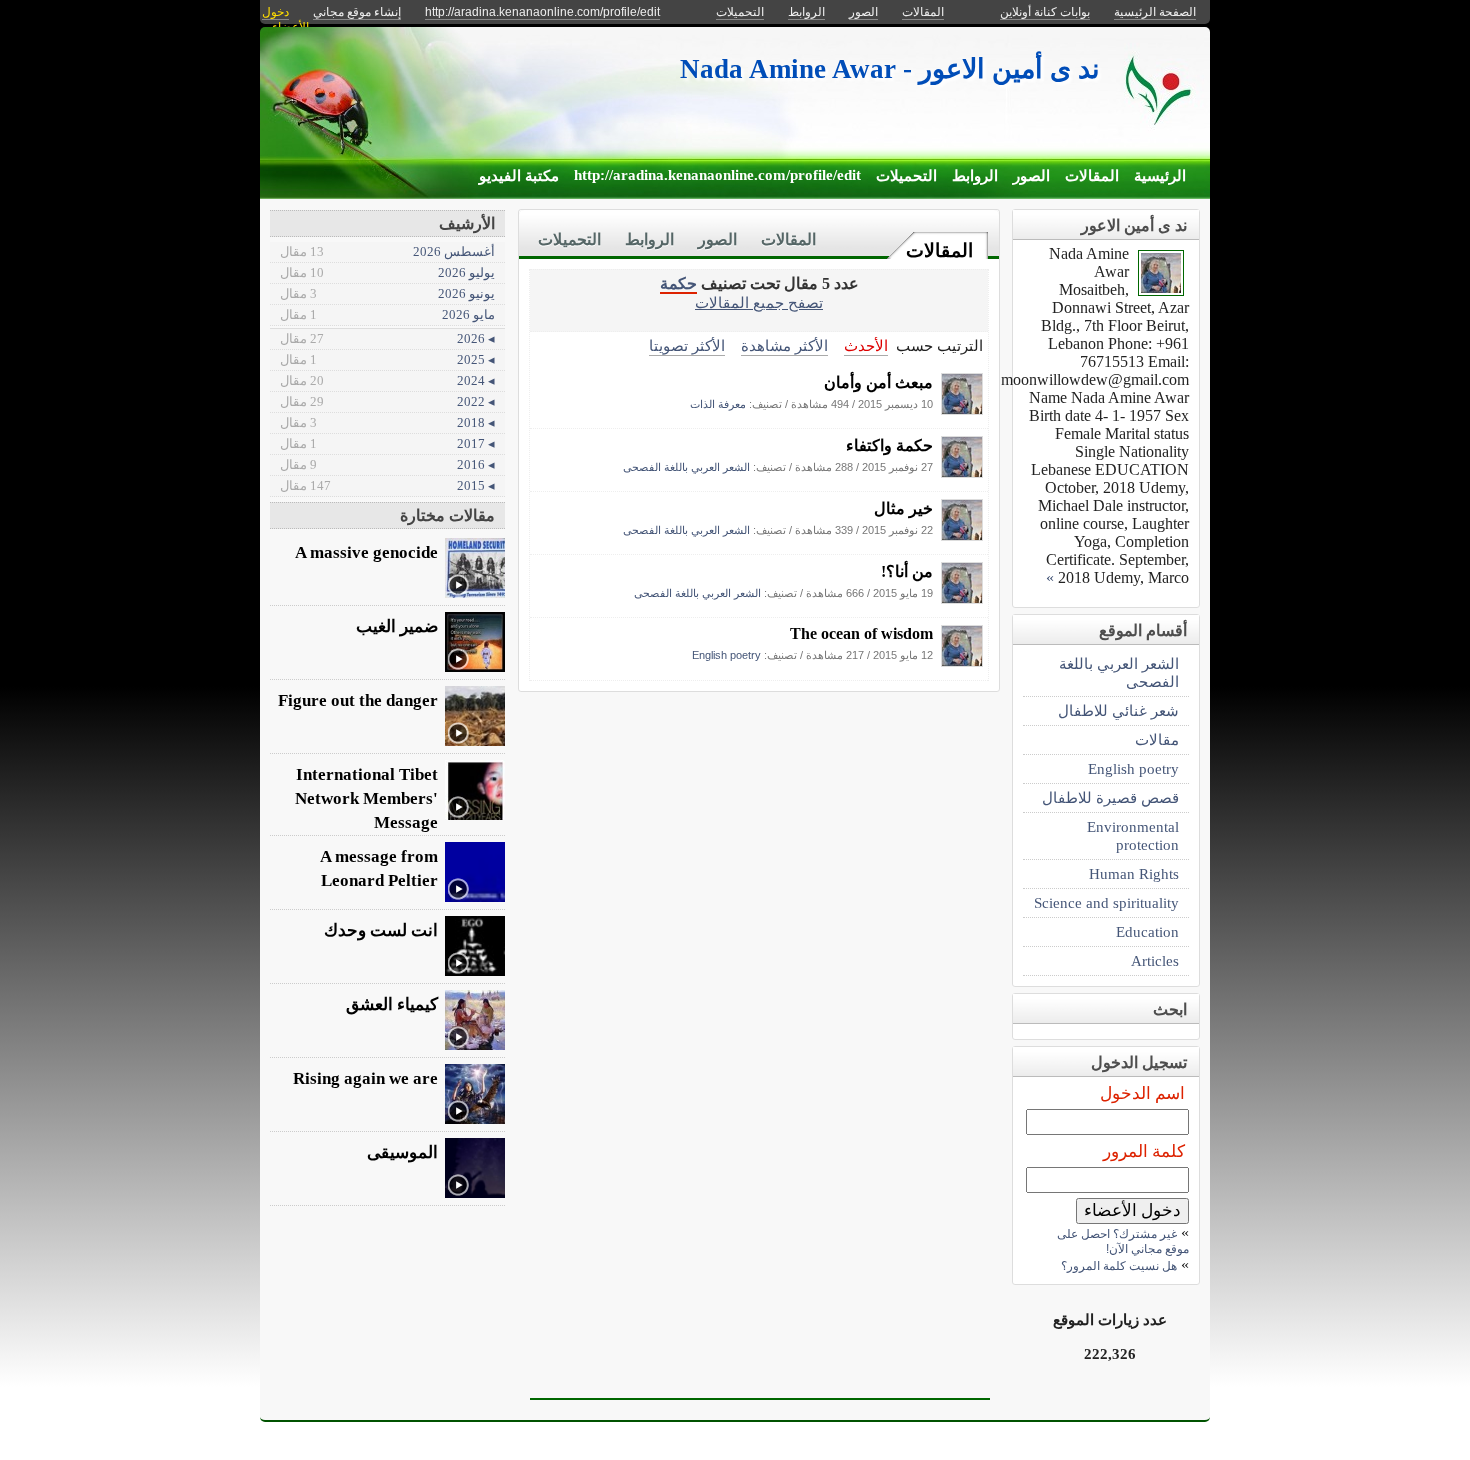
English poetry (726, 655)
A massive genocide (366, 552)
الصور (1031, 176)
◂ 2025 (387, 359)
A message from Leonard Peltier (379, 868)
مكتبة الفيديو (519, 176)
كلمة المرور (1144, 1151)
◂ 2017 (387, 443)
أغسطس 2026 (387, 251)
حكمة (678, 283)
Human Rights (1134, 873)
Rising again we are (365, 1078)
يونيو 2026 (387, 293)
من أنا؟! (907, 571)
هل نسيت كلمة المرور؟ (1119, 1266)
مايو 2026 (387, 314)
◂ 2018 (387, 422)
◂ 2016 (387, 464)
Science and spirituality (1106, 902)
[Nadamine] (962, 409)
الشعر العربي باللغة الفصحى (686, 467)
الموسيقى (402, 1152)
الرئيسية (1160, 176)
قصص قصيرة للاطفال (1110, 797)
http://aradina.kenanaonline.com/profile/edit (717, 175)
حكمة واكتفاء (889, 445)
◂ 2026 (387, 338)
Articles (1155, 960)
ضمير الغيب (397, 626)
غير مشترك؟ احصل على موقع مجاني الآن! (1123, 1241)
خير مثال (903, 508)
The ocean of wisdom (861, 633)
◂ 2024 (387, 380)
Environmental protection (1133, 835)
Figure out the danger (358, 700)
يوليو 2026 (387, 272)
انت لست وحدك (381, 930)
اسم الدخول (1142, 1093)
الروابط (975, 176)
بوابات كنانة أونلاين (1045, 12)
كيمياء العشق (392, 1004)
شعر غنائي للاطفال (1118, 710)
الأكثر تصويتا (687, 345)
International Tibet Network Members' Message (366, 798)
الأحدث (866, 345)
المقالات (1092, 176)
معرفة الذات (718, 404)
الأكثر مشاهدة (784, 345)
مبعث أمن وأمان (878, 382)
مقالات (1157, 739)
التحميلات (906, 176)
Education (1147, 931)
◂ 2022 (387, 401)
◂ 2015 (387, 485)
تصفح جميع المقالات (759, 302)
